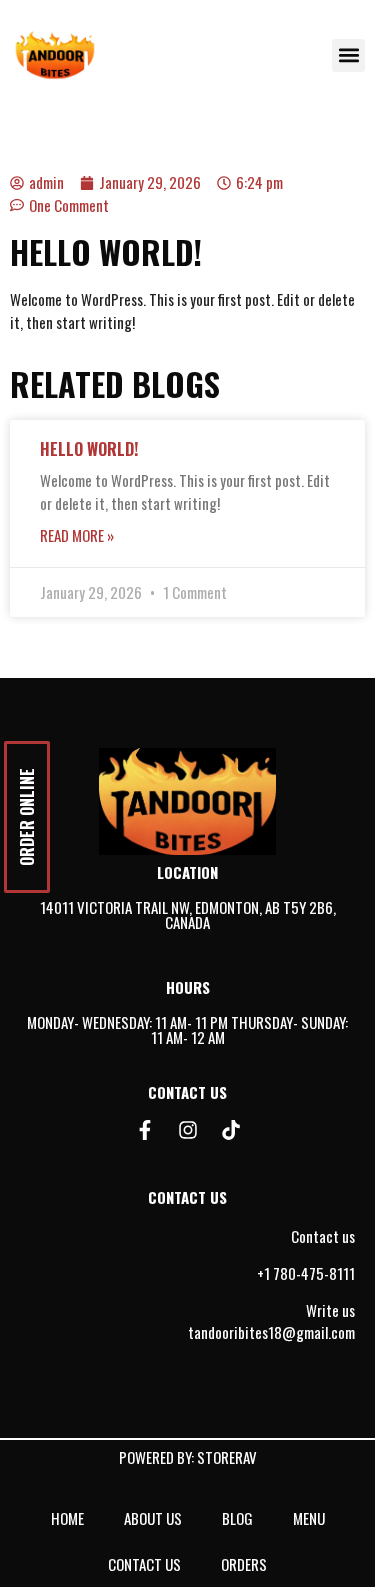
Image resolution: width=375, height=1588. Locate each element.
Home (67, 1518)
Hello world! (89, 449)
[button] (348, 55)
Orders (244, 1564)
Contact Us (144, 1564)
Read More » (77, 535)
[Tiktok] (231, 1130)
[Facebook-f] (145, 1130)
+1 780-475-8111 (306, 1273)
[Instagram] (188, 1130)
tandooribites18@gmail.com (271, 1332)
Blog (237, 1518)
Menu (309, 1518)
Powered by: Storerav (188, 1457)
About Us (153, 1518)
